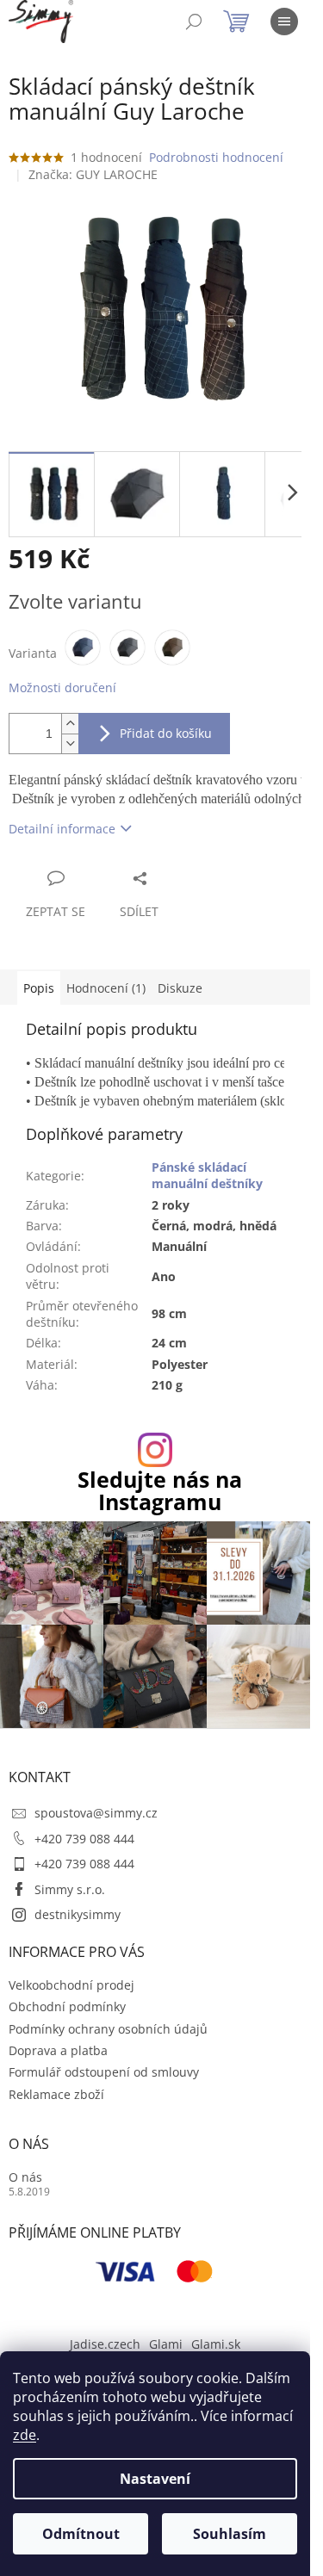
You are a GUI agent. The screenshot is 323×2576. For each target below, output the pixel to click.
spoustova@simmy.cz (96, 1813)
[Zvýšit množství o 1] (70, 724)
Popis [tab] (39, 988)
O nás (25, 2177)
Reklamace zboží (56, 2094)
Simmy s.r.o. (70, 1889)
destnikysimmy (78, 1914)
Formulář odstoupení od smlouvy (104, 2072)
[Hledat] (194, 22)
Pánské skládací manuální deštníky (207, 1175)
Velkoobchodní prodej (71, 1985)
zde (25, 2435)
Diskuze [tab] (180, 988)
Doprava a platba (58, 2050)
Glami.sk (216, 2344)
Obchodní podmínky (67, 2006)
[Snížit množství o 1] (70, 743)
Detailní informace (62, 829)
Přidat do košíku (166, 733)
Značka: (93, 174)
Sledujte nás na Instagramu (160, 1490)
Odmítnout (81, 2534)
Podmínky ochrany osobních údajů (108, 2029)
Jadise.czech (105, 2344)
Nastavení (155, 2479)
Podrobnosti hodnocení (216, 157)
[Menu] (284, 22)
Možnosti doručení (62, 687)
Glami (166, 2344)
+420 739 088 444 (84, 1839)
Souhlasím (230, 2534)
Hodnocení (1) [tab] (106, 988)
